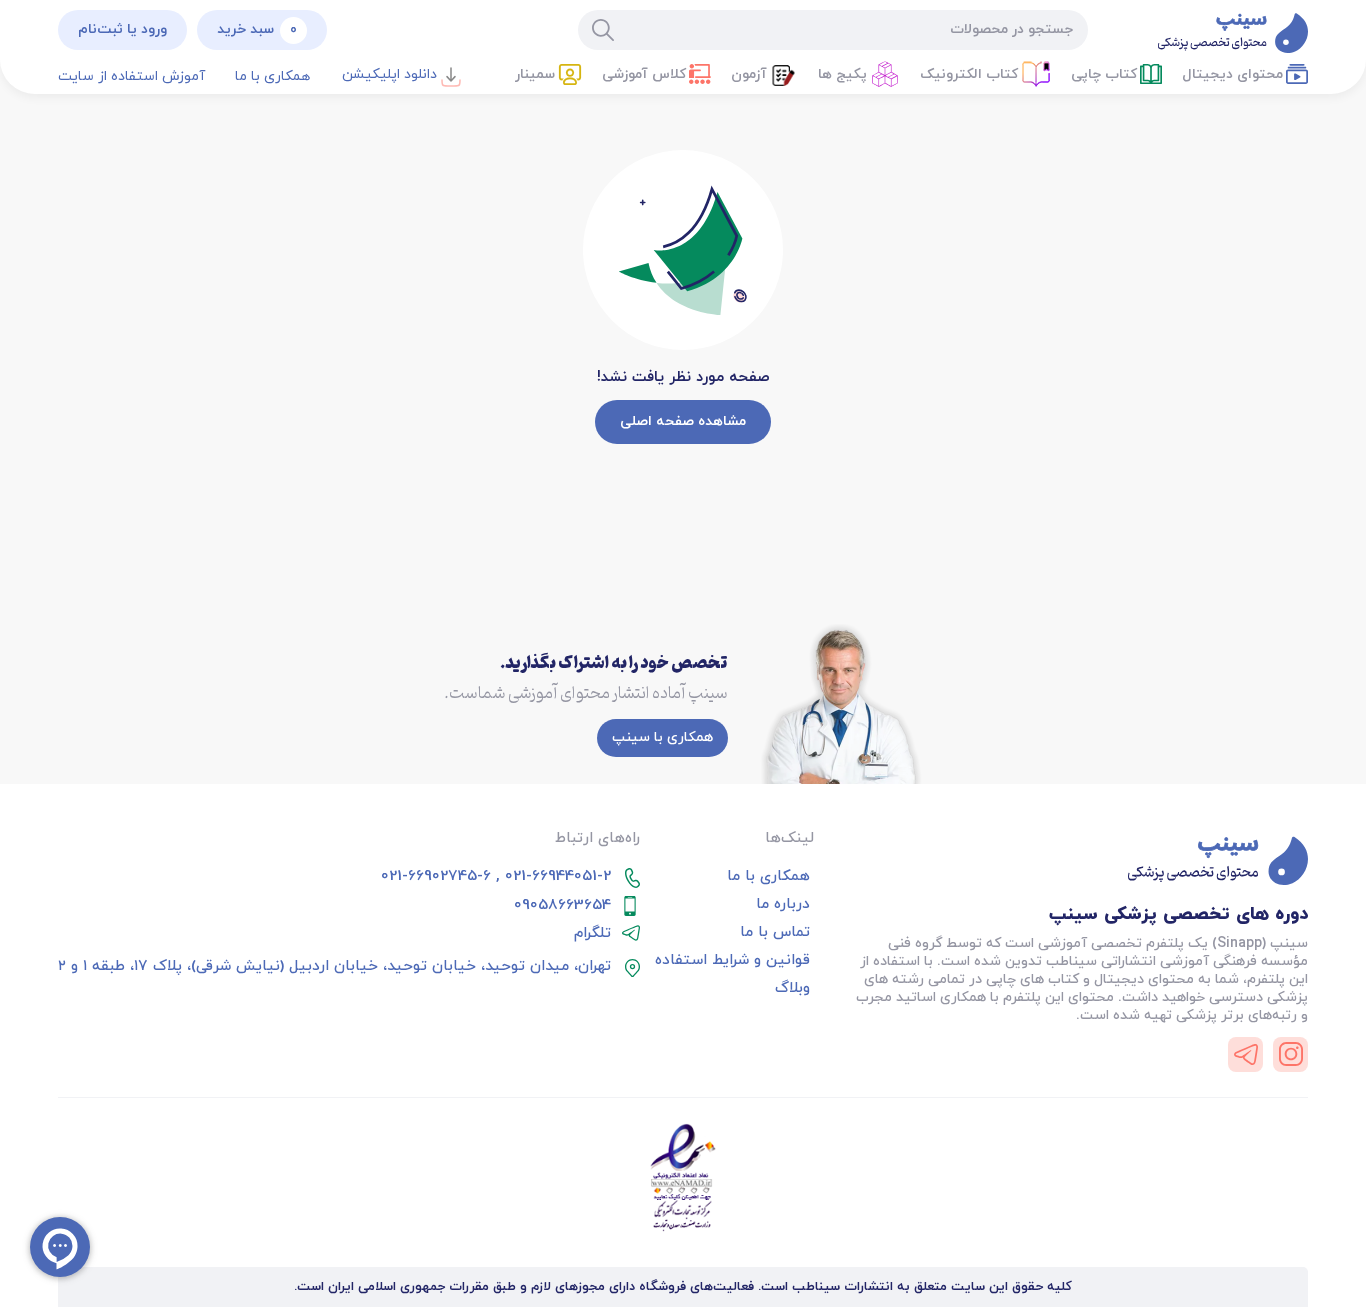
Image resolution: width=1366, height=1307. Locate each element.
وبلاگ (792, 989)
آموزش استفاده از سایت (131, 76)
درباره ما (783, 905)
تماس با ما (775, 933)
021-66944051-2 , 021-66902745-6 (496, 877)
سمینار (535, 74)
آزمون (749, 74)
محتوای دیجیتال (1232, 74)
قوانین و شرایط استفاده (732, 961)
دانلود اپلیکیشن (389, 74)
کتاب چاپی (1104, 74)
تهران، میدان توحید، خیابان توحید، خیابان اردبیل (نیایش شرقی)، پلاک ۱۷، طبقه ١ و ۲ (334, 967)
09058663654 (562, 906)
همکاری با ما (272, 76)
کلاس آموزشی (644, 74)
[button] (538, 76)
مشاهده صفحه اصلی (683, 421)
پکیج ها (842, 74)
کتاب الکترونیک (969, 74)
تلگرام (592, 934)
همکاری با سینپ (662, 737)
